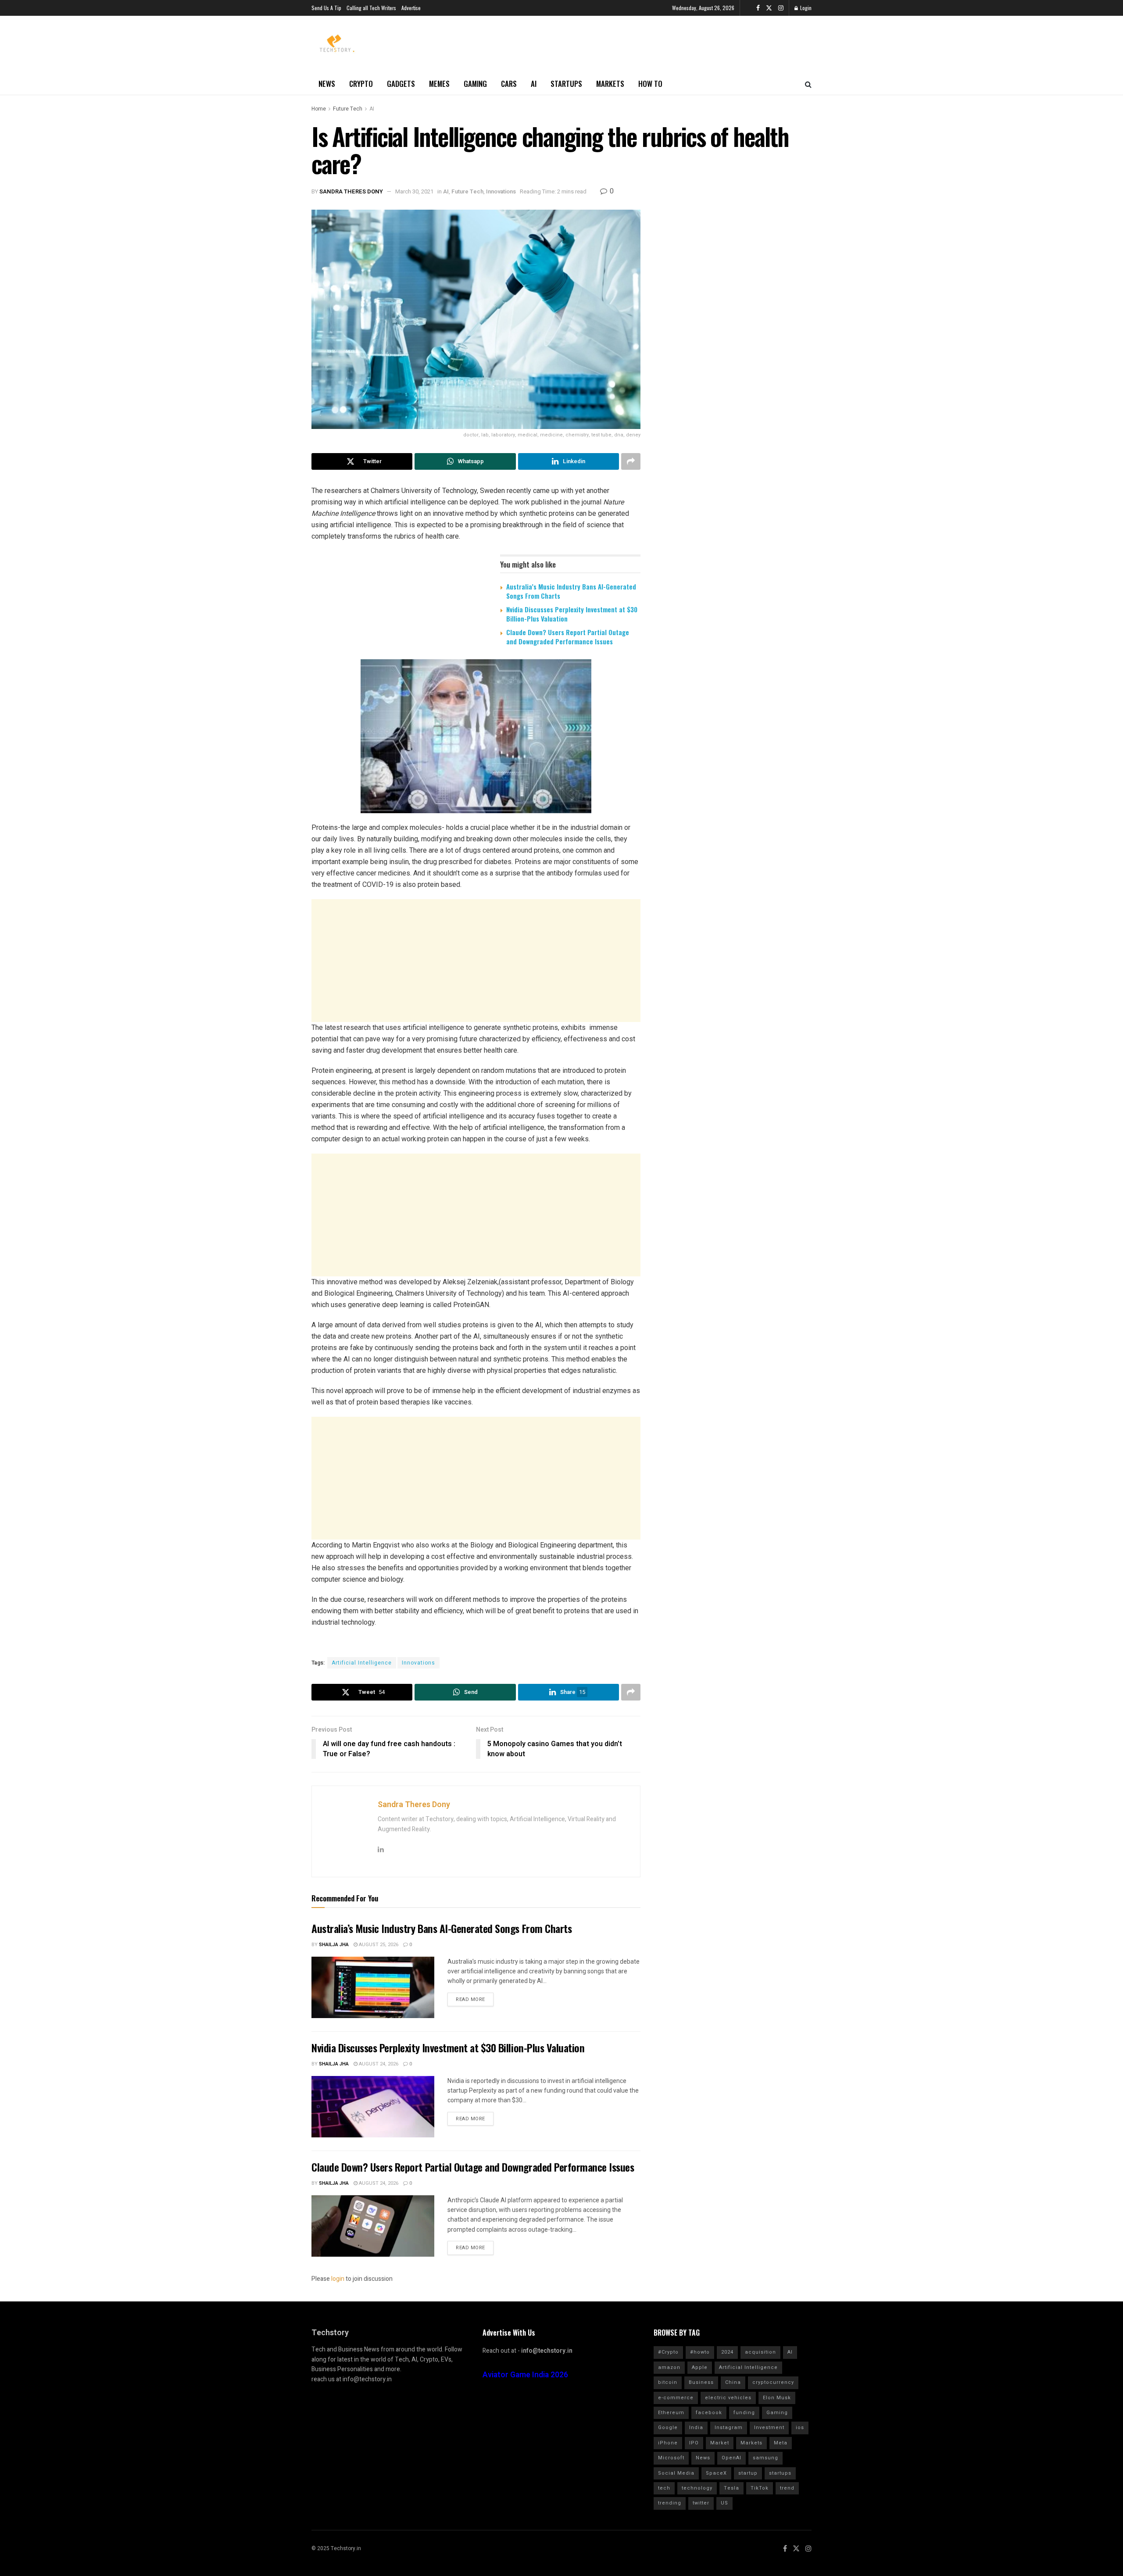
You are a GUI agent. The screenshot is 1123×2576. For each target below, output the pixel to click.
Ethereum (671, 2413)
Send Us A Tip (326, 8)
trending (670, 2503)
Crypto (361, 84)
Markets (610, 84)
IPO (694, 2443)
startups (780, 2473)
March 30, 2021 (414, 191)
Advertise (411, 8)
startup (748, 2473)
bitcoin (668, 2382)
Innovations (501, 191)
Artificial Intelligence (362, 1663)
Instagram (729, 2428)
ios (800, 2428)
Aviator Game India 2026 (525, 2375)
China (733, 2382)
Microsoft (671, 2458)
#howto (700, 2352)
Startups (566, 84)
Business (701, 2382)
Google (668, 2428)
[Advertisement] (476, 961)
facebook (709, 2413)
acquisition (760, 2352)
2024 (727, 2352)
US (724, 2503)
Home (319, 109)
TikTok (760, 2488)
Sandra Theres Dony (351, 191)
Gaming (475, 84)
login (338, 2279)
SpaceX (716, 2473)
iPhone (668, 2443)
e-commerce (676, 2398)
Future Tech (348, 109)
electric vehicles (728, 2398)
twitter (701, 2503)
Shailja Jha (334, 1945)
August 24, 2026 (378, 2064)
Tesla (731, 2488)
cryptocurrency (773, 2382)
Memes (439, 84)
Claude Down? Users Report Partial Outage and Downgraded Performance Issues (568, 637)
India (696, 2428)
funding (744, 2413)
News (327, 84)
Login (805, 8)
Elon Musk (777, 2398)
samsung (765, 2458)
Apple (700, 2367)
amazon (669, 2367)
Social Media (676, 2473)
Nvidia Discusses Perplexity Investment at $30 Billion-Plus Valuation (572, 614)
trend (787, 2488)
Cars (509, 84)
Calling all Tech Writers (371, 8)
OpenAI (731, 2458)
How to (650, 84)
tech (664, 2488)
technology (697, 2488)
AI (534, 84)
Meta (781, 2443)
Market (720, 2443)
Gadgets (401, 84)
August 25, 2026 (378, 1945)
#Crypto (668, 2352)
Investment (769, 2428)
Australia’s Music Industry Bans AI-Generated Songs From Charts (571, 591)
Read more (470, 1999)
